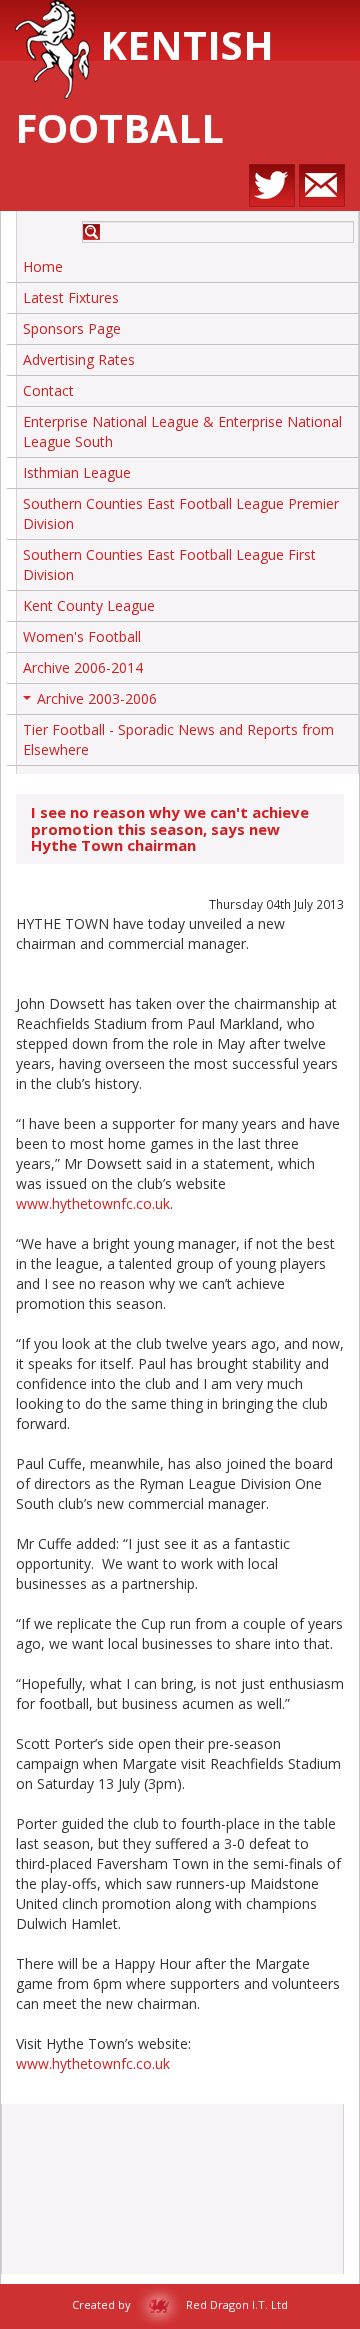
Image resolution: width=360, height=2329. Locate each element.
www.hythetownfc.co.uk (93, 1203)
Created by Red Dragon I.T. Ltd (180, 2304)
